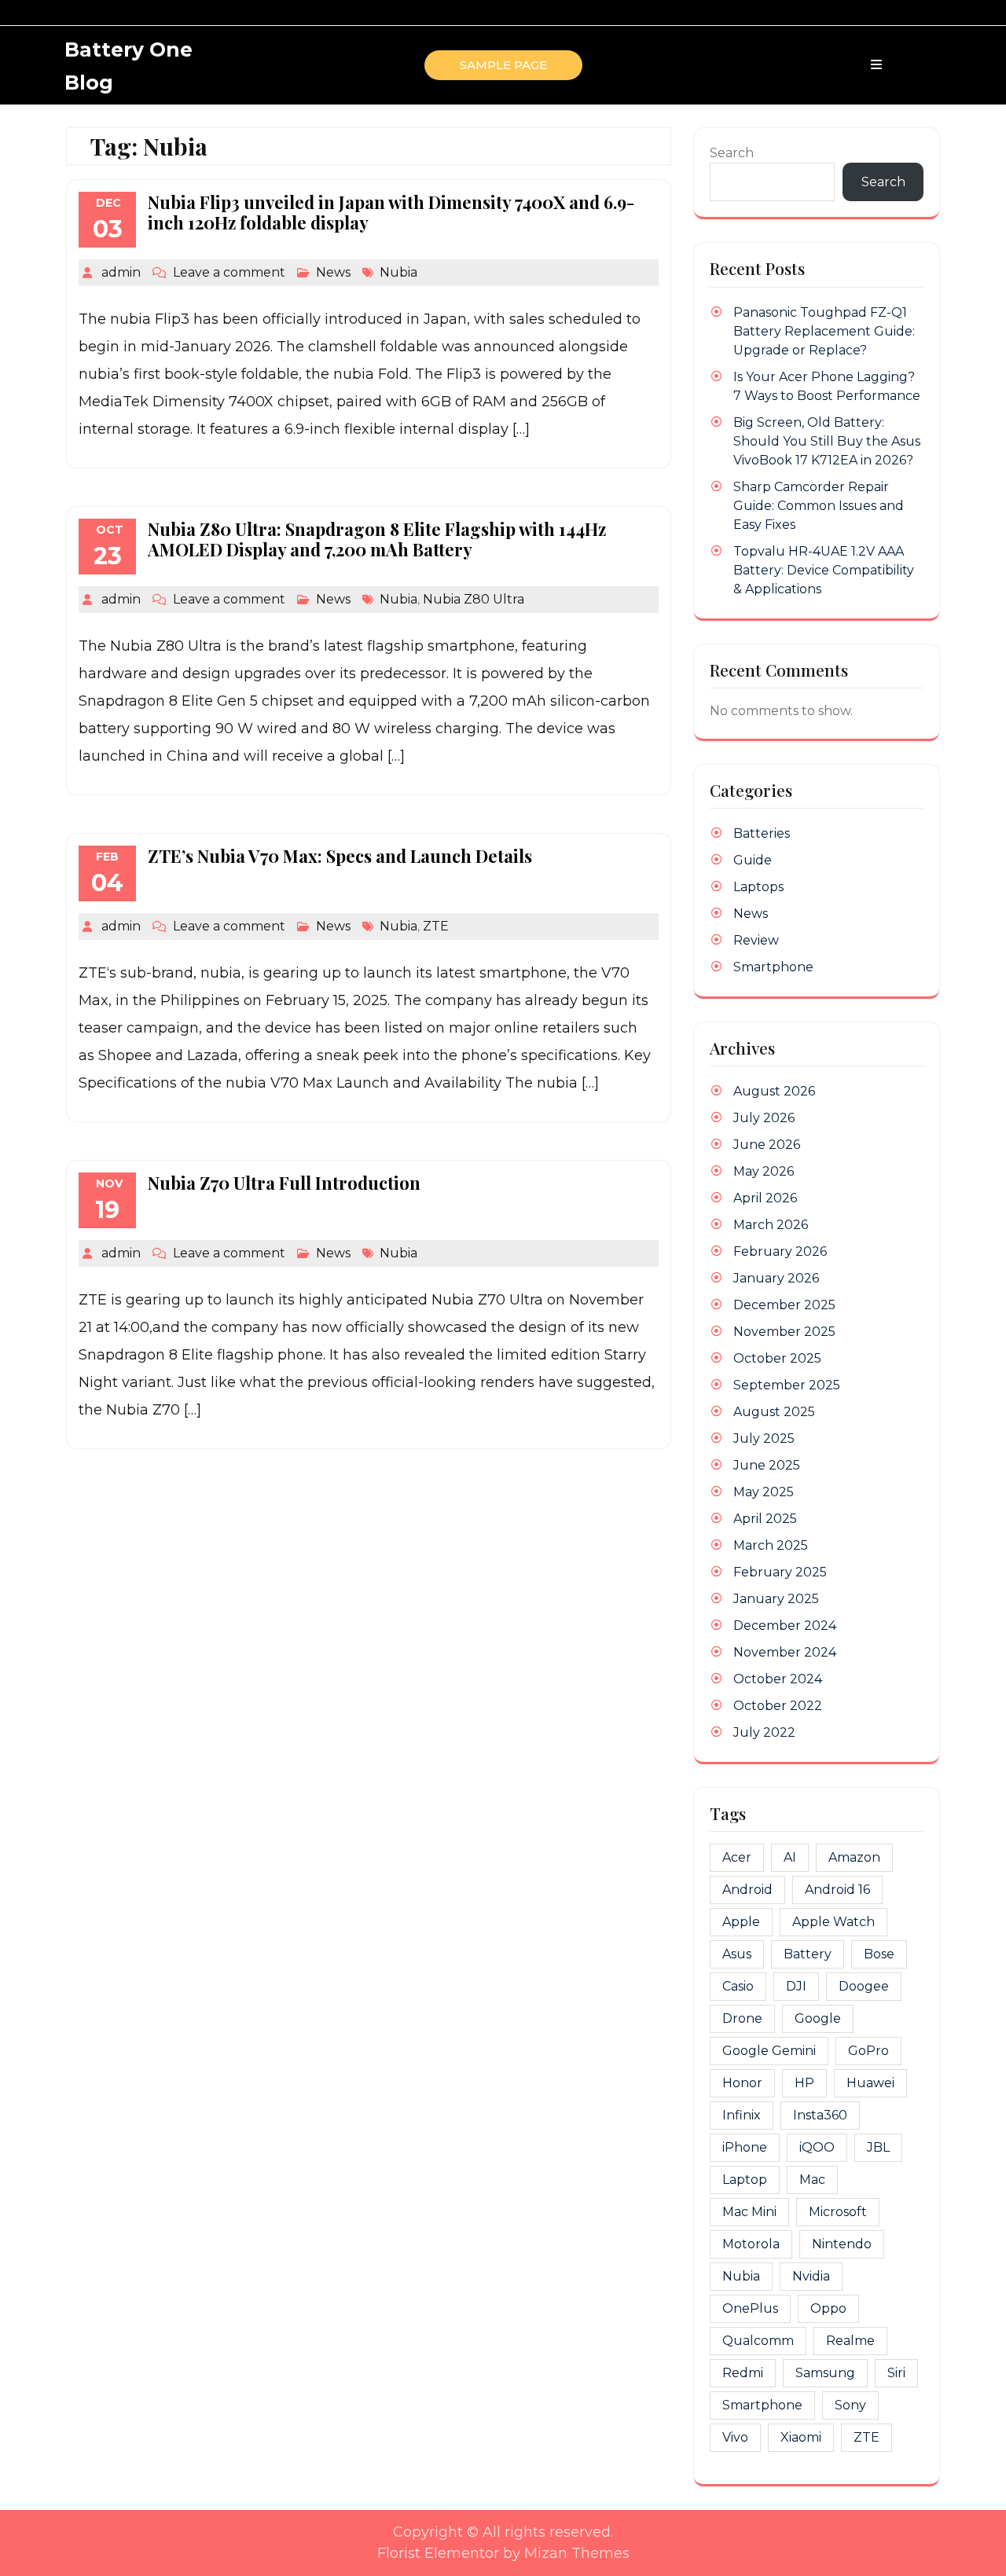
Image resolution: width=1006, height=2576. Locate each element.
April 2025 (765, 1519)
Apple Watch (833, 1922)
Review (756, 940)
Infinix (742, 2115)
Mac (812, 2180)
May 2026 (764, 1171)
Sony (850, 2405)
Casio (738, 1986)
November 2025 (784, 1332)
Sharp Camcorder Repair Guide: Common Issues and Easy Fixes (819, 506)
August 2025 (774, 1412)
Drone (742, 2018)
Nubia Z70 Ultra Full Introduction (284, 1183)
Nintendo (842, 2244)
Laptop (745, 2180)
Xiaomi (801, 2437)
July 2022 (764, 1732)
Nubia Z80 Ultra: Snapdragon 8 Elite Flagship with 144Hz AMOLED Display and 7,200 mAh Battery (377, 539)
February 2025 (780, 1572)
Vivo (735, 2437)
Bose (879, 1954)
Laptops (758, 887)
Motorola (751, 2244)
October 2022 (778, 1706)
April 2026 (765, 1198)
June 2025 (767, 1465)
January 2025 (776, 1599)
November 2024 (785, 1652)
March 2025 (771, 1545)
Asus (737, 1954)
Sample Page (503, 65)
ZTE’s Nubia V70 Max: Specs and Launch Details (340, 856)
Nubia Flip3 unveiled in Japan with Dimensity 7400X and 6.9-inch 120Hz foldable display (391, 212)
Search (732, 153)
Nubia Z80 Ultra (474, 599)
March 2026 (771, 1225)
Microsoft (838, 2212)
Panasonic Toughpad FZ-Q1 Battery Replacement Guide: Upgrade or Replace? (824, 331)
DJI (796, 1986)
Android (747, 1890)
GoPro (868, 2051)
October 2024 (778, 1679)
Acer (737, 1857)
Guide (753, 860)
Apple (741, 1922)
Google (818, 2018)
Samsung (825, 2373)
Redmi (743, 2373)
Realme (850, 2341)
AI (790, 1857)
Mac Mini (749, 2212)
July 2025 (764, 1438)
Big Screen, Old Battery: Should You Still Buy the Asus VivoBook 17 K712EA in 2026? (827, 441)
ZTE (436, 926)
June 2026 (767, 1145)
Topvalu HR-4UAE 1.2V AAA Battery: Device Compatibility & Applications (824, 570)
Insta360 (820, 2115)
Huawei (870, 2083)
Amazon (854, 1857)
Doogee (864, 1986)
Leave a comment (229, 272)
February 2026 (780, 1251)
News (333, 272)
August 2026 (774, 1091)
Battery (808, 1954)
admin (121, 272)
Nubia (398, 272)
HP (804, 2083)
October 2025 (777, 1358)
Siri (896, 2373)
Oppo (828, 2308)
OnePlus (750, 2308)
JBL (878, 2147)
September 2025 (787, 1385)
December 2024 (785, 1626)
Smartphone (773, 967)
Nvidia (811, 2276)
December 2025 (784, 1305)
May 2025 (764, 1492)
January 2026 (776, 1278)
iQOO (817, 2147)
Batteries (762, 833)
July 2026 (764, 1118)
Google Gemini (769, 2051)
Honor (742, 2083)
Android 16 (837, 1890)
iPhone (745, 2147)
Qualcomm (758, 2341)
